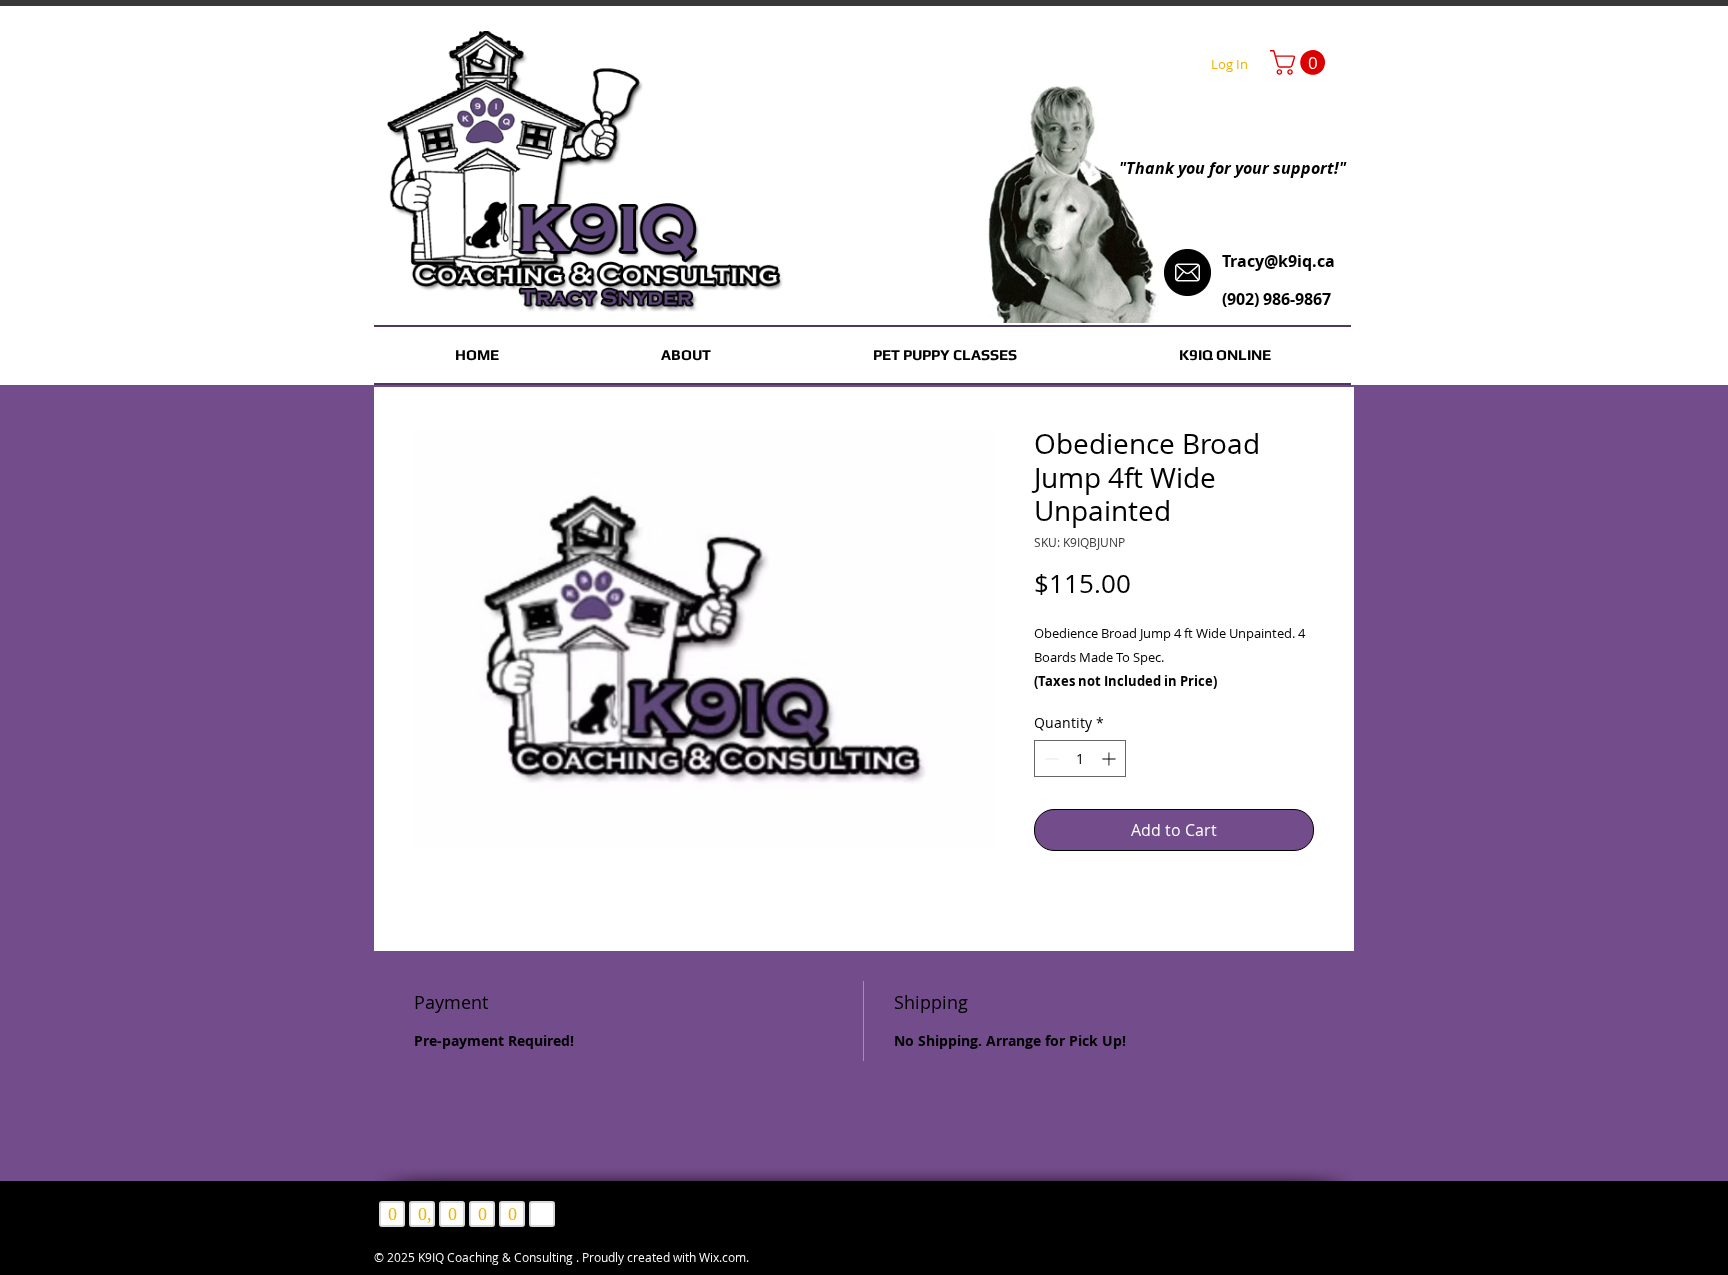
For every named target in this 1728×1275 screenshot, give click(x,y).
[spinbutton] (1080, 758)
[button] (1300, 62)
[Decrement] (1049, 758)
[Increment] (1110, 758)
